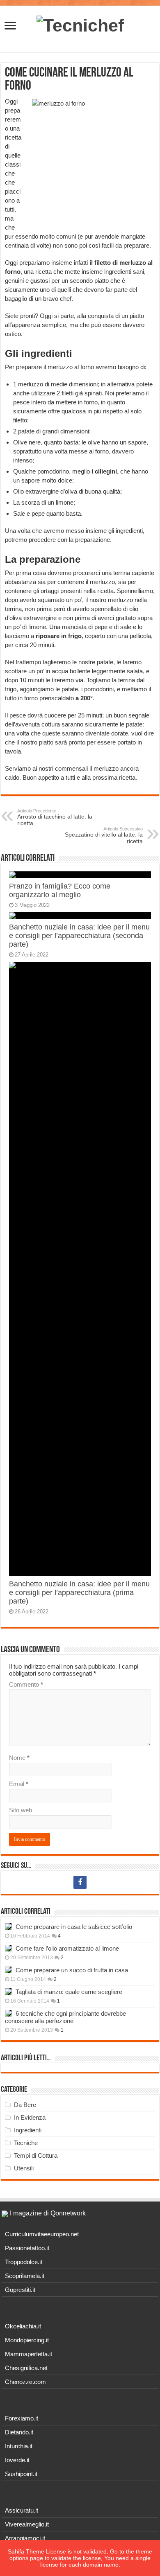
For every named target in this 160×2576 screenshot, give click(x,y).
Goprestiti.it (20, 2290)
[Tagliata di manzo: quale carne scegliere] (8, 1992)
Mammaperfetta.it (29, 2354)
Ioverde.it (17, 2460)
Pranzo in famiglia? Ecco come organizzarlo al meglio (60, 890)
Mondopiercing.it (27, 2340)
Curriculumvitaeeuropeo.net (42, 2234)
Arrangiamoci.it (25, 2538)
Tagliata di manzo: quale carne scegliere (69, 1992)
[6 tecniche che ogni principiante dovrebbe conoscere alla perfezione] (8, 2013)
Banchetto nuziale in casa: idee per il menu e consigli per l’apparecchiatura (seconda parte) (79, 936)
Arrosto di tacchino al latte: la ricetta (55, 817)
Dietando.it (19, 2432)
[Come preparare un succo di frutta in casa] (8, 1970)
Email (19, 1784)
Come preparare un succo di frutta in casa (72, 1970)
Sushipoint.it (21, 2474)
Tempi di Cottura (36, 2155)
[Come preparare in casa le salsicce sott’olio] (8, 1926)
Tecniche (26, 2143)
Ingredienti (28, 2130)
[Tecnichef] (80, 24)
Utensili (24, 2168)
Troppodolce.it (24, 2262)
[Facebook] (80, 1882)
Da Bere (25, 2105)
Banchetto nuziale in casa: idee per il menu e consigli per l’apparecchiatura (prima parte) (79, 1593)
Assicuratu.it (22, 2510)
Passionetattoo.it (27, 2248)
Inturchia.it (19, 2446)
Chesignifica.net (26, 2368)
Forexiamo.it (22, 2418)
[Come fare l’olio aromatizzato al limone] (8, 1948)
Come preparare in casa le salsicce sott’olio (74, 1927)
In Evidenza (30, 2117)
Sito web (21, 1810)
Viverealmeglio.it (27, 2524)
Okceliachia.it (23, 2326)
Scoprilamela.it (25, 2276)
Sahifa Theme (26, 2551)
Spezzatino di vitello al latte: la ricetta (104, 835)
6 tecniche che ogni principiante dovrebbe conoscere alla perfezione (65, 2017)
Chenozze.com (25, 2382)
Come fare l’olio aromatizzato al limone (67, 1948)
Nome (19, 1758)
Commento (26, 1684)
